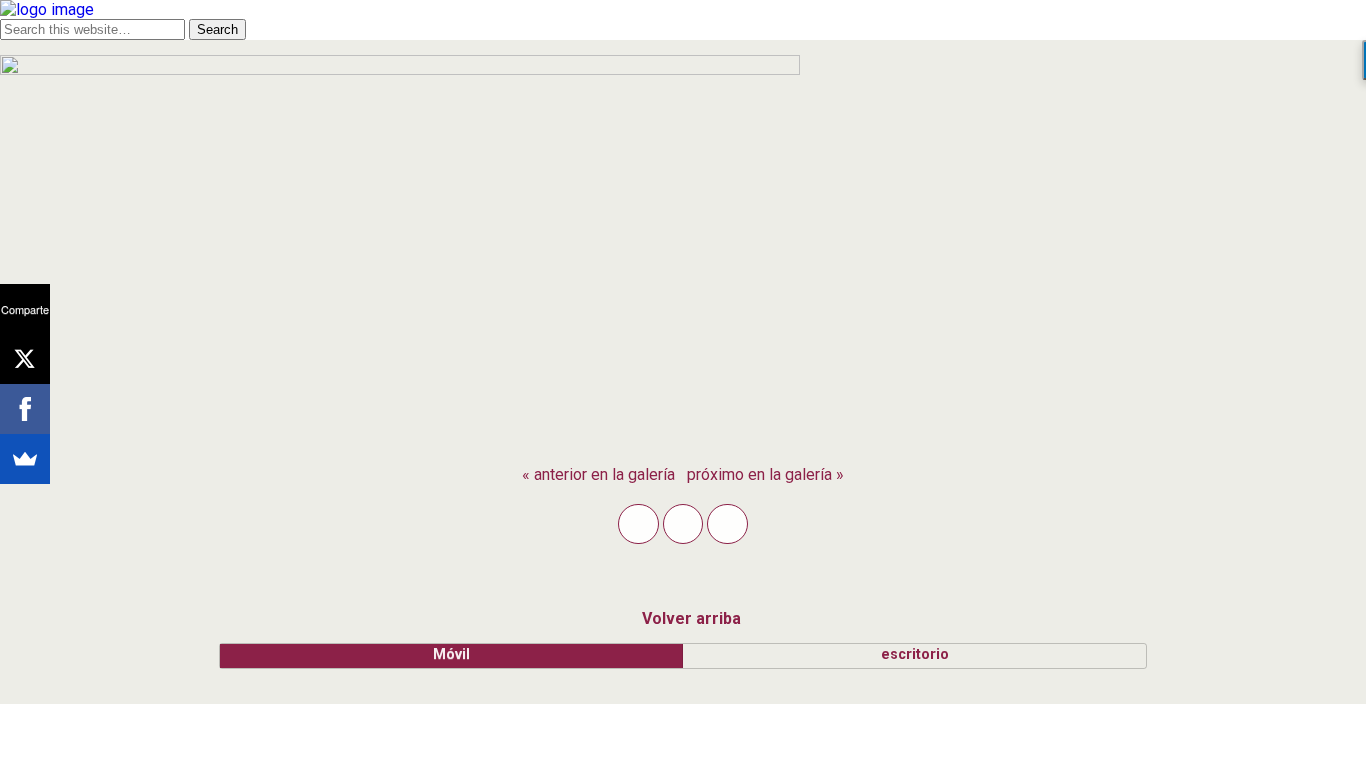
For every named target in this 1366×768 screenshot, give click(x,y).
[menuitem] (598, 474)
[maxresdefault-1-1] (400, 69)
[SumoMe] (25, 459)
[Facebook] (25, 409)
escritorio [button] (915, 654)
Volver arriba (691, 618)
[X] (25, 359)
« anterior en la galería (598, 474)
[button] (638, 524)
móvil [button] (451, 654)
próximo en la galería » (765, 474)
